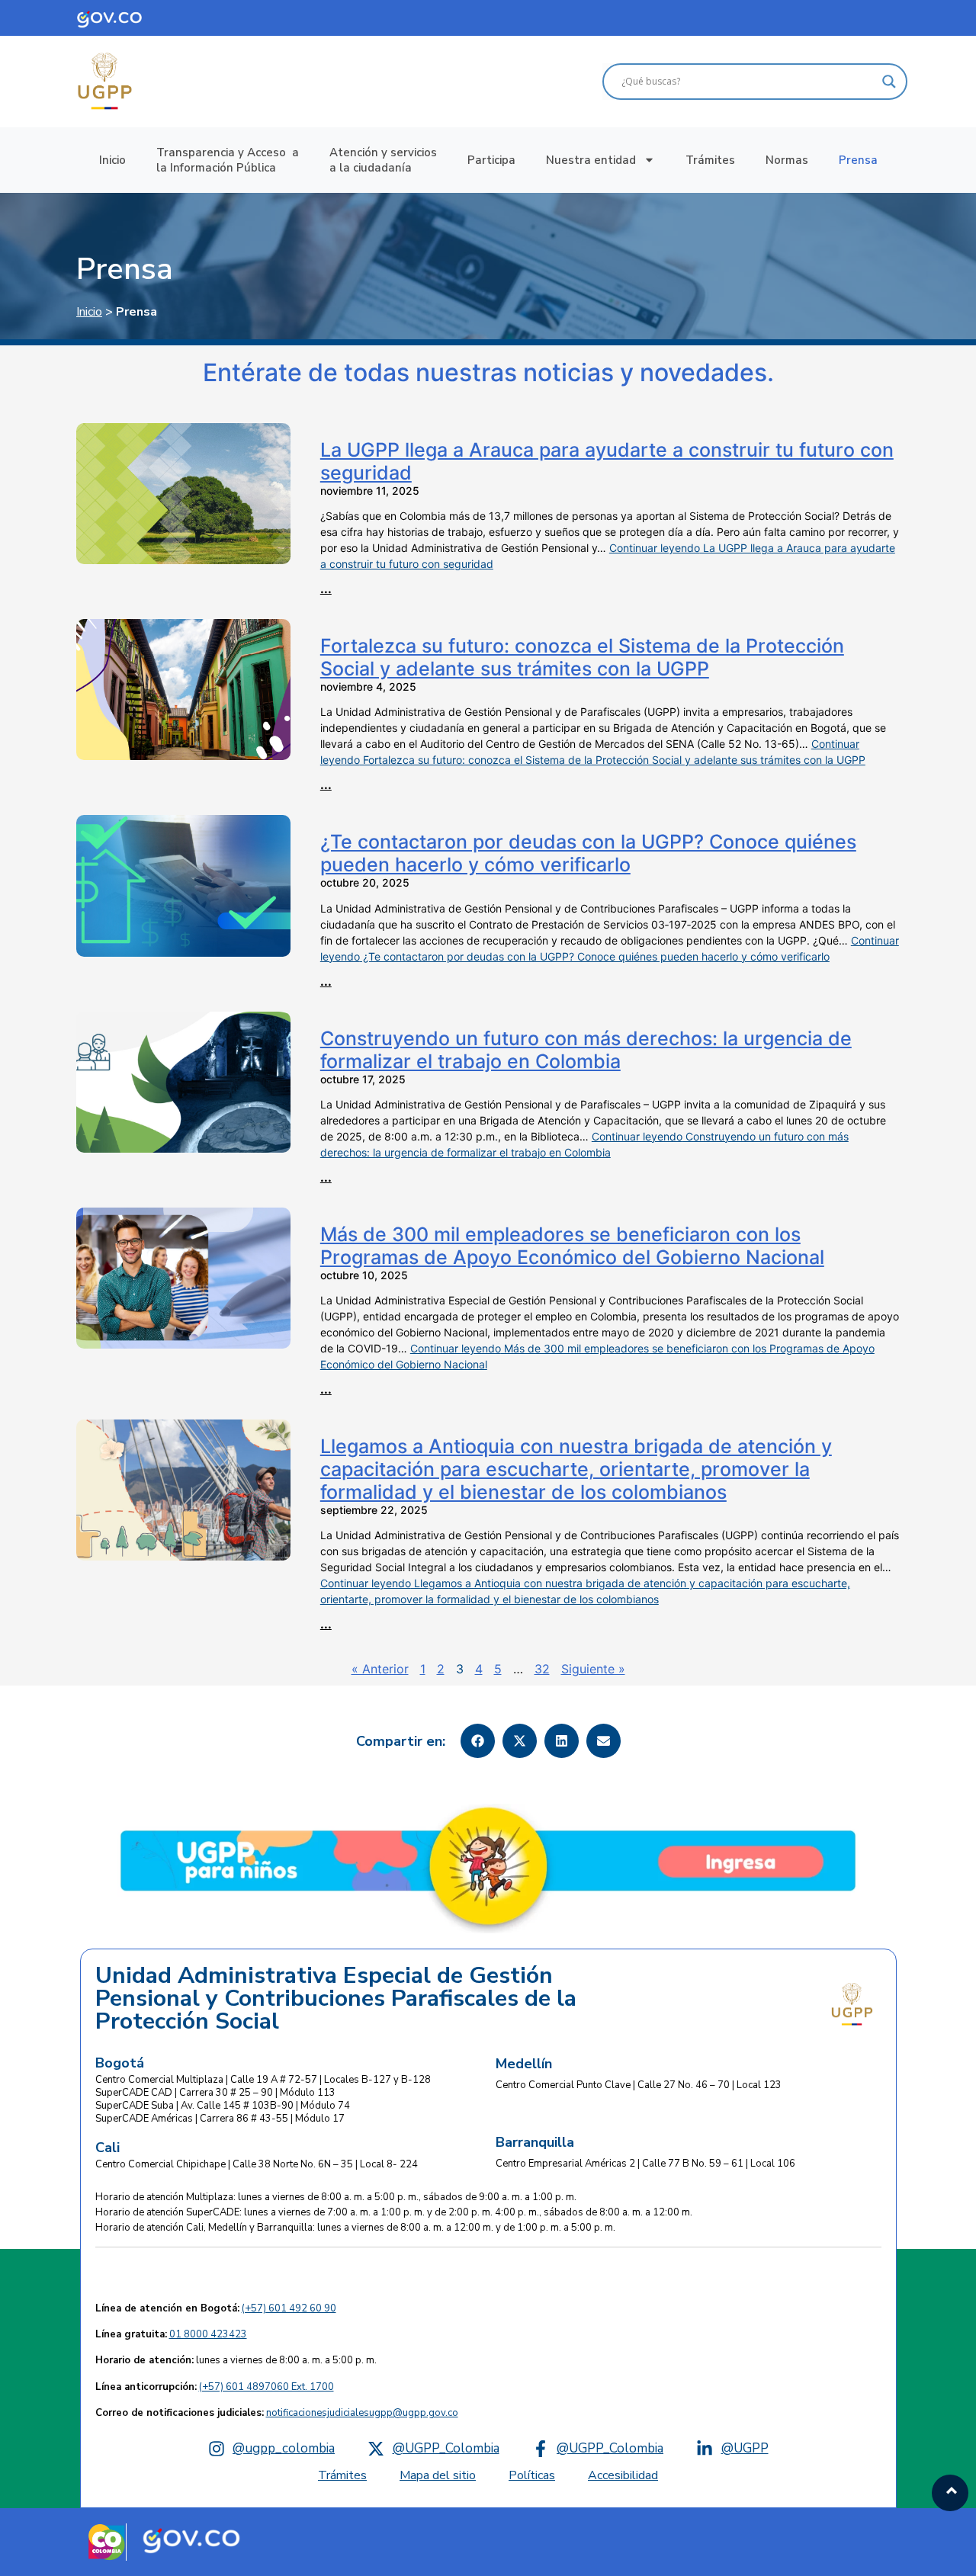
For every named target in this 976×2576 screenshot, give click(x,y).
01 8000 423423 (208, 2334)
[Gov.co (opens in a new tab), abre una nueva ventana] (191, 2539)
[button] (478, 1741)
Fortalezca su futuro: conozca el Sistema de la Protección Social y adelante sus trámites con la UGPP (582, 657)
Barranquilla (535, 2142)
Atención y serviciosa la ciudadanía (383, 160)
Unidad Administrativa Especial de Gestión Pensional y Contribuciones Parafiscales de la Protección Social (336, 1999)
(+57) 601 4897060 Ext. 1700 (266, 2387)
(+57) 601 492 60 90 (289, 2308)
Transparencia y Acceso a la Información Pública (228, 160)
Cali (108, 2148)
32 (542, 1669)
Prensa (858, 160)
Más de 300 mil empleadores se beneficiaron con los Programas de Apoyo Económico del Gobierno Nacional (572, 1246)
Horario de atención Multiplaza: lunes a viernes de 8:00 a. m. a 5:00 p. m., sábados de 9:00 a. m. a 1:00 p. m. (336, 2197)
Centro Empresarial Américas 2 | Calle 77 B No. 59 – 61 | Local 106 (645, 2164)
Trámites (710, 160)
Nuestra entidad (591, 160)
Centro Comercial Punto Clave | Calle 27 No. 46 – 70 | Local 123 (639, 2085)
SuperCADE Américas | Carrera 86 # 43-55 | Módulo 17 (220, 2119)
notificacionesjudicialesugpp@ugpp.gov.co (362, 2413)
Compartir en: (401, 1741)
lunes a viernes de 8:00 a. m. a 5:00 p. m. (236, 2360)
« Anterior (380, 1669)
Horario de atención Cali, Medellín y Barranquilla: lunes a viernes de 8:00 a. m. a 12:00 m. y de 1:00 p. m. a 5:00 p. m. (355, 2228)
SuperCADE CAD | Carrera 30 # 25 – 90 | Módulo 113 (215, 2093)
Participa (491, 160)
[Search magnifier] (889, 82)
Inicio (112, 160)
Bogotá (120, 2063)
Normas (787, 160)
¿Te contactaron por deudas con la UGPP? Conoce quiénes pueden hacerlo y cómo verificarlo (588, 853)
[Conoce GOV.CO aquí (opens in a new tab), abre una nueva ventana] (120, 18)
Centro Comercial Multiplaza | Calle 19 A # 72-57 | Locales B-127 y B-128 (263, 2080)
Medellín (524, 2064)
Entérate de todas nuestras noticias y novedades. (488, 373)
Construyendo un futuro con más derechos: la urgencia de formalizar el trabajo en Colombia (586, 1050)
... (326, 589)
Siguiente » (593, 1669)
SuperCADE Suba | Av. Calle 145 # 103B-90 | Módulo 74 (223, 2106)
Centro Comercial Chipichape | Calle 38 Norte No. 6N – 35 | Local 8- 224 (257, 2164)
